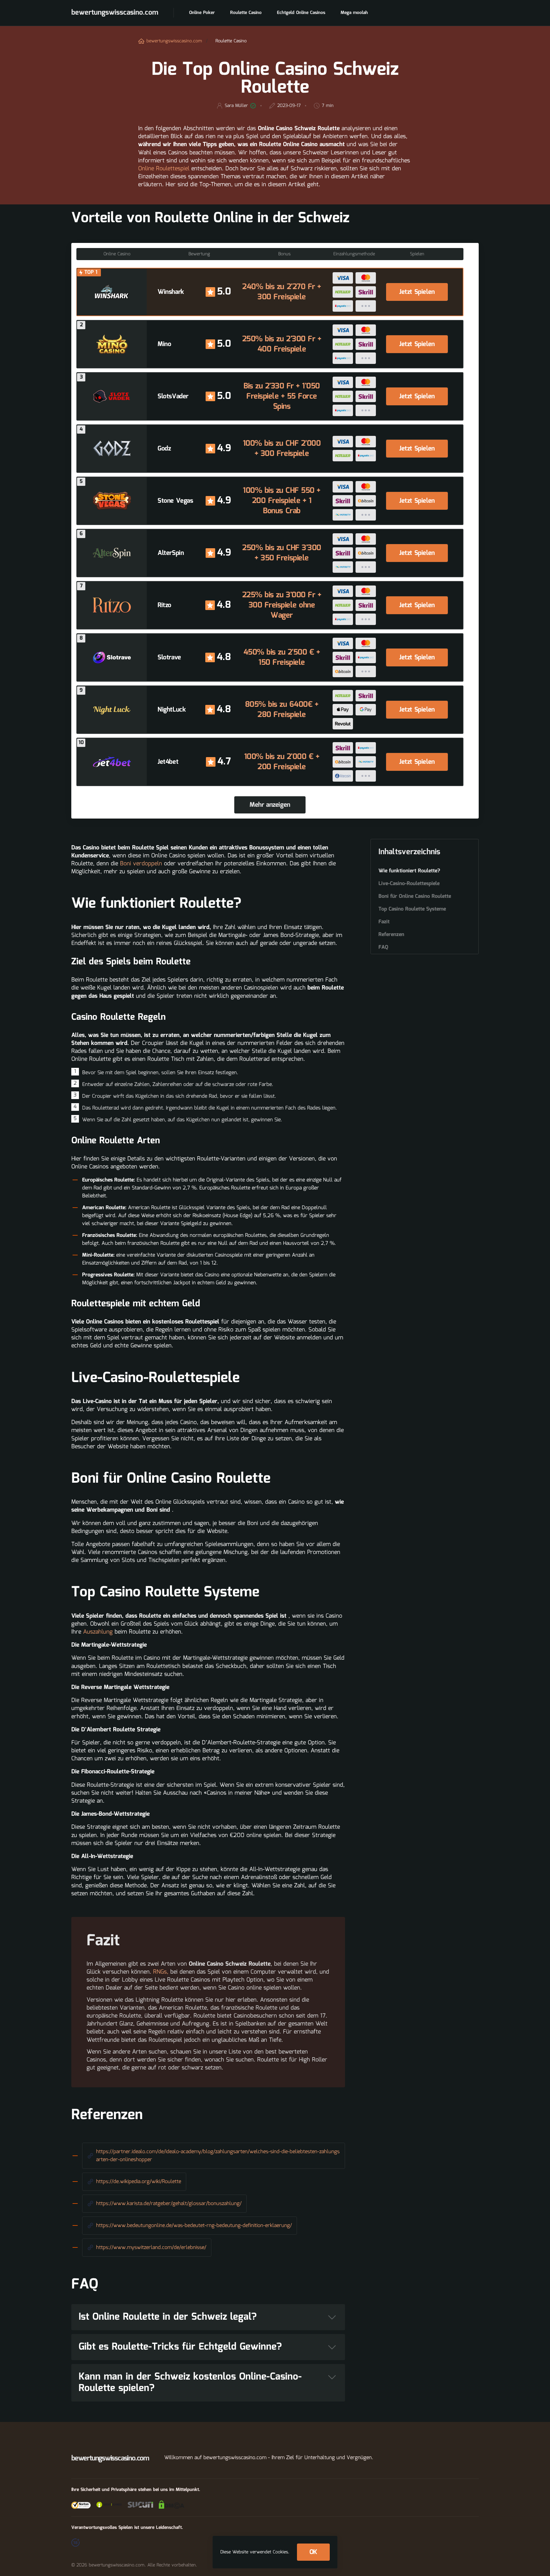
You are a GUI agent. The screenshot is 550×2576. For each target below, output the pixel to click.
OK (313, 2552)
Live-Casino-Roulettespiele (409, 884)
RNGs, (161, 1972)
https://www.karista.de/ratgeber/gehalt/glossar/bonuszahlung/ (169, 2204)
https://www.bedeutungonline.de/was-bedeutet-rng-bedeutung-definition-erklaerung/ (194, 2226)
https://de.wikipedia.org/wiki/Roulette (139, 2182)
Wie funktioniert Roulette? (409, 871)
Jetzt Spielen (417, 292)
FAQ (383, 947)
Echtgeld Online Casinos (301, 13)
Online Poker (202, 13)
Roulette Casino (246, 13)
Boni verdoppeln (141, 864)
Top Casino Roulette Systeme (412, 909)
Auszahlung (98, 1632)
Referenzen (391, 935)
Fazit (384, 922)
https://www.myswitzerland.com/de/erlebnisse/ (151, 2248)
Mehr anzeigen (270, 805)
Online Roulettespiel (164, 169)
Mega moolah (354, 13)
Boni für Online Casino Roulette (415, 897)
